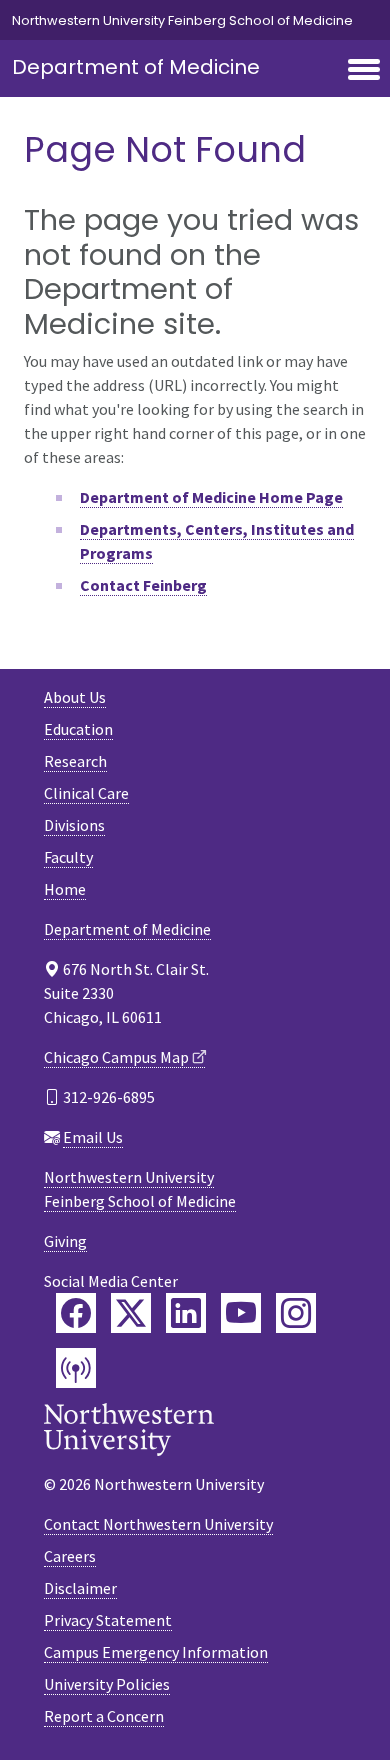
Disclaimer (80, 1588)
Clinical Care (86, 793)
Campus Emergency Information (156, 1652)
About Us (75, 697)
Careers (70, 1556)
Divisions (74, 825)
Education (78, 729)
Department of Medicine (136, 67)
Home (65, 889)
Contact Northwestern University (158, 1524)
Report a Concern (104, 1716)
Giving (65, 1241)
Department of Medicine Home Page (211, 497)
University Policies (107, 1684)
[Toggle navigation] (364, 71)
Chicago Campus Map (116, 1057)
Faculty (68, 857)
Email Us (93, 1137)
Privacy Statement (108, 1620)
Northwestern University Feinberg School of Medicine (182, 20)
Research (75, 761)
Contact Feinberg (143, 585)
